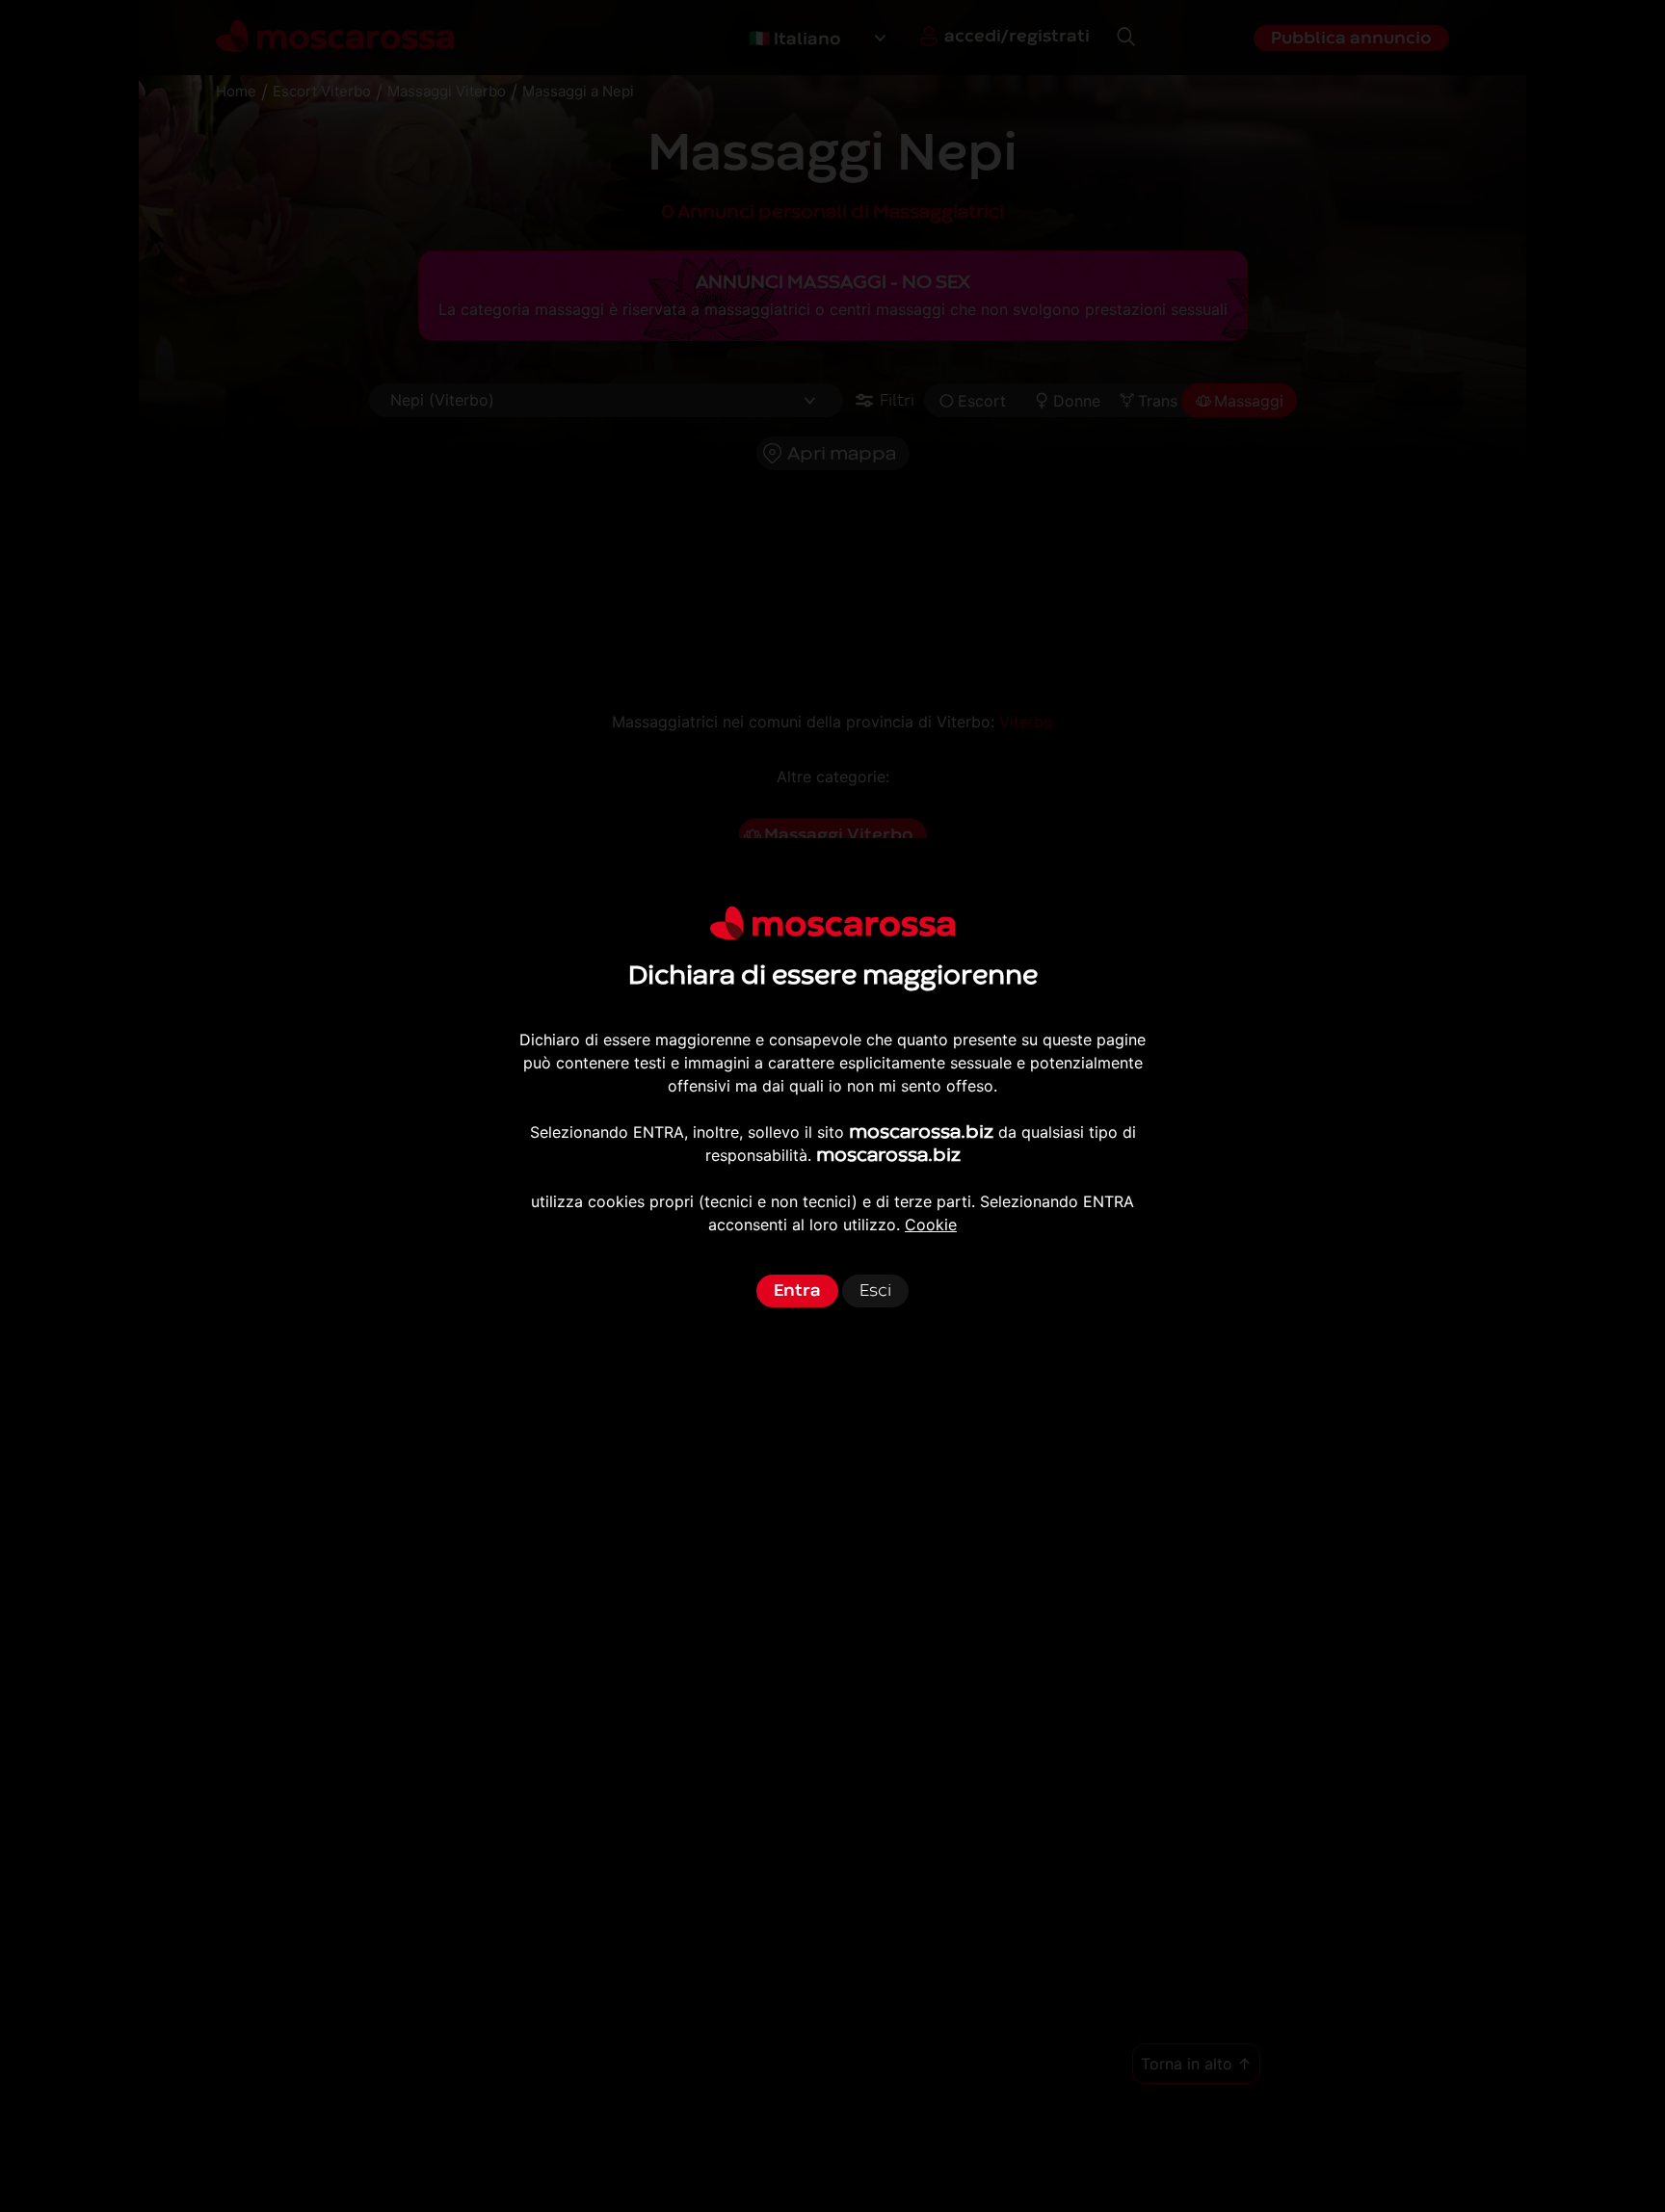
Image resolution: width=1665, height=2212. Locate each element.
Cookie (931, 1224)
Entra (797, 1290)
